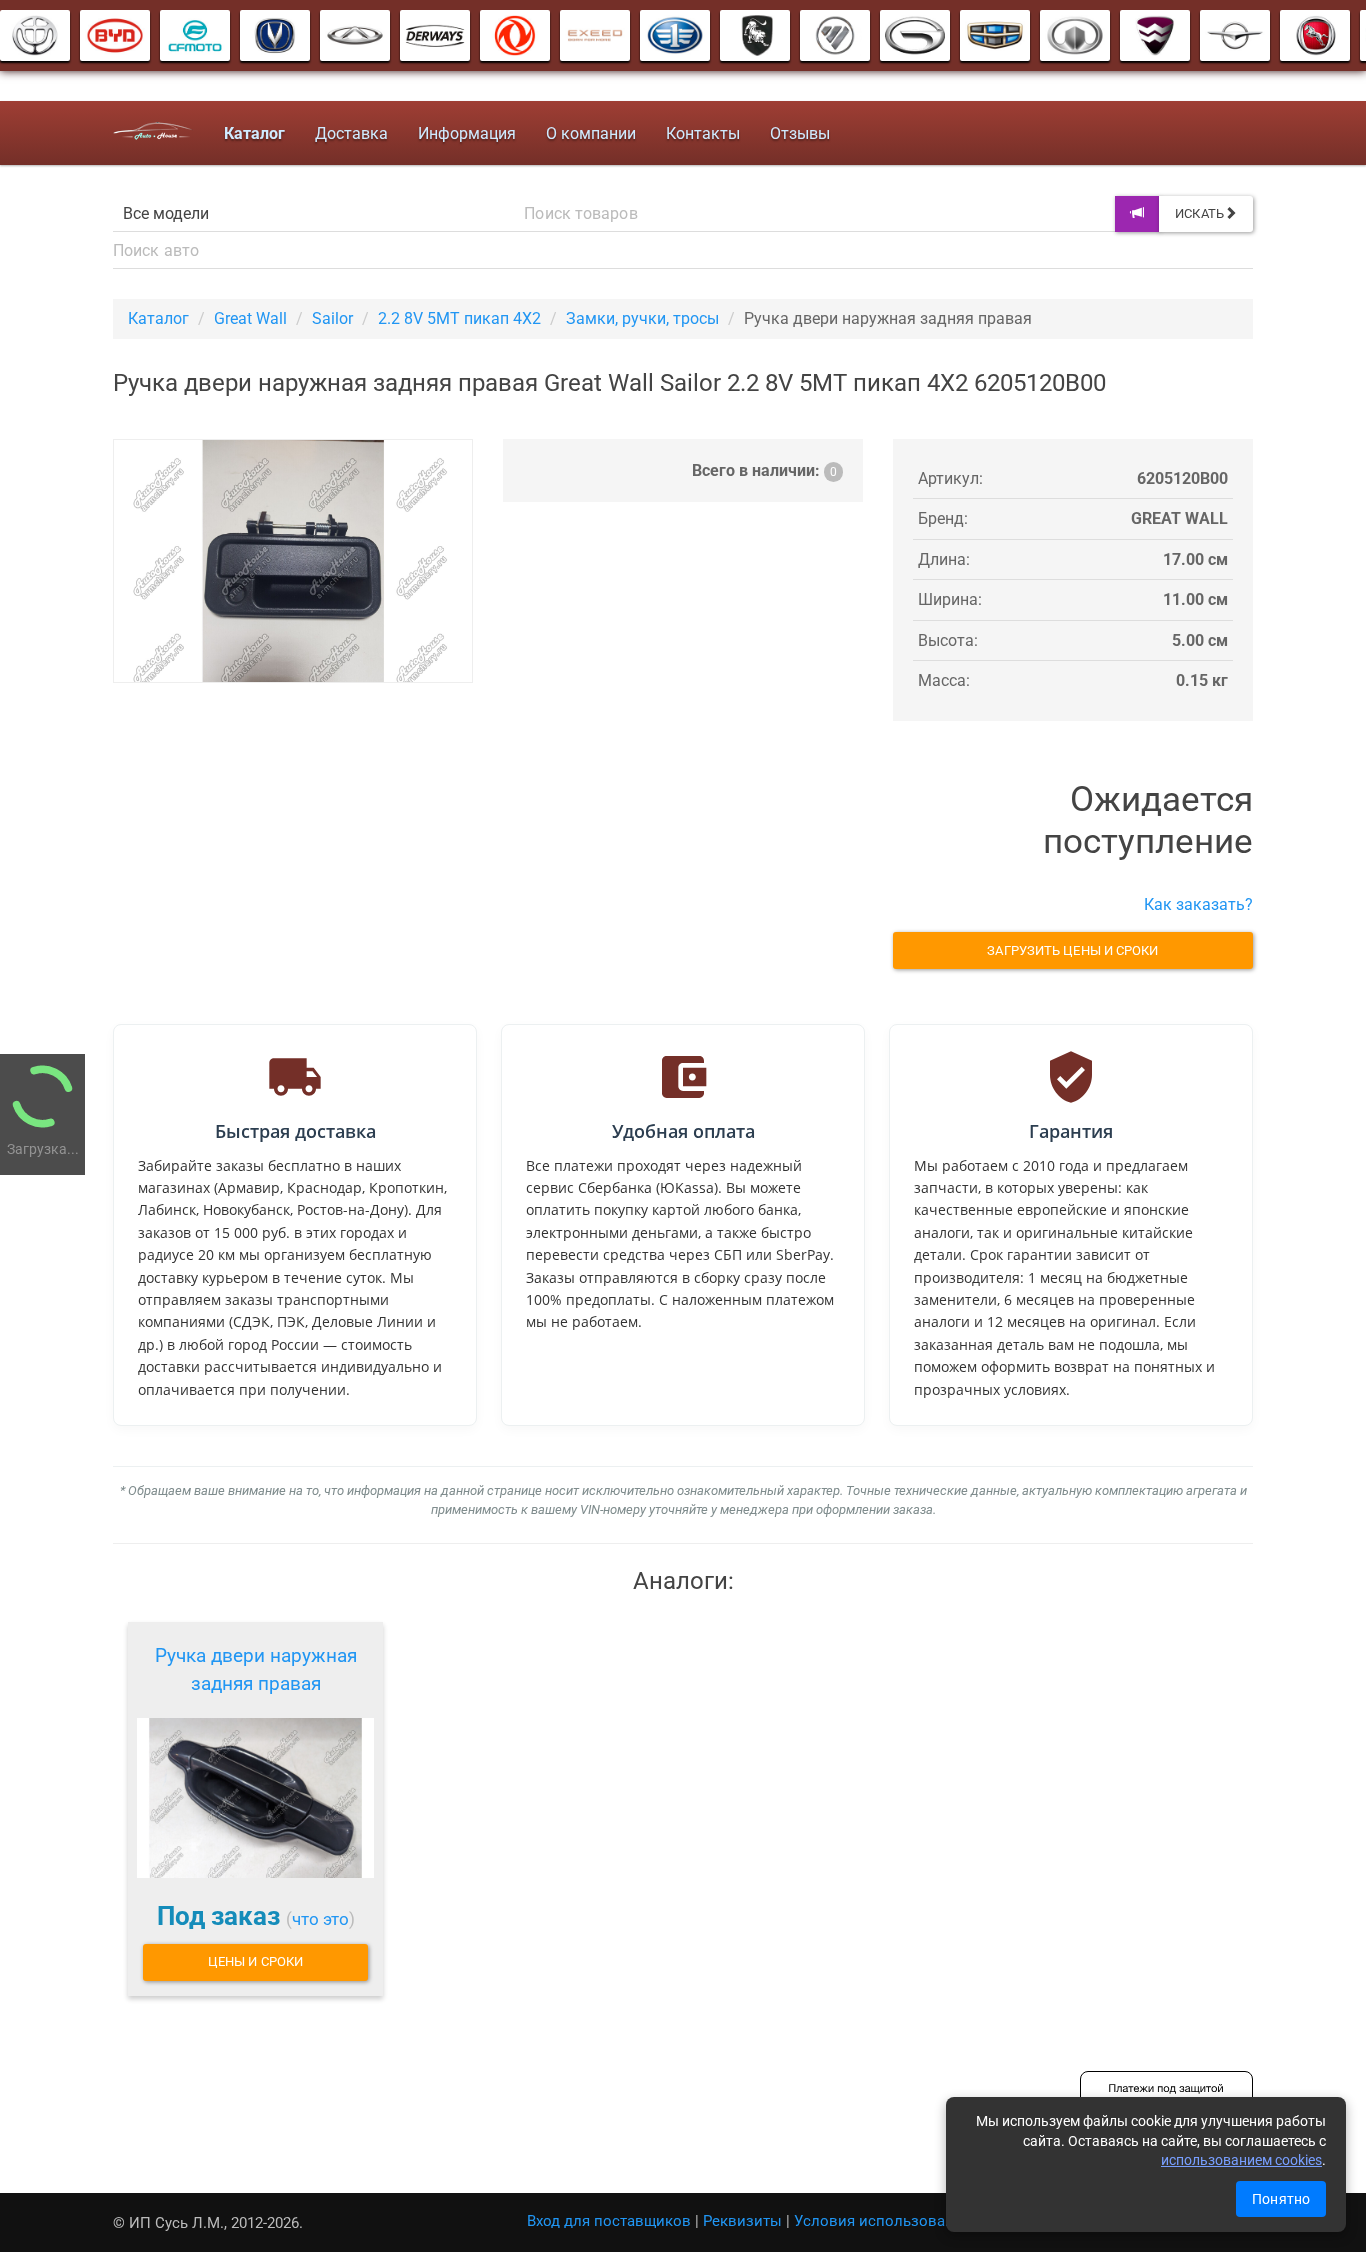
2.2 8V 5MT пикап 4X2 (459, 318)
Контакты (703, 133)
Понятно (1281, 2199)
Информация (467, 133)
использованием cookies (1241, 2160)
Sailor (332, 318)
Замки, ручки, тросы (642, 318)
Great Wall (250, 318)
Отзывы (800, 133)
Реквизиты (742, 2221)
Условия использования (882, 2221)
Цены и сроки (255, 1961)
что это (320, 1919)
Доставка (351, 133)
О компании (591, 133)
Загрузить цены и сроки (1072, 950)
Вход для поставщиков (609, 2221)
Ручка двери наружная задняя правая (256, 1669)
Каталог (158, 318)
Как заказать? (1198, 904)
